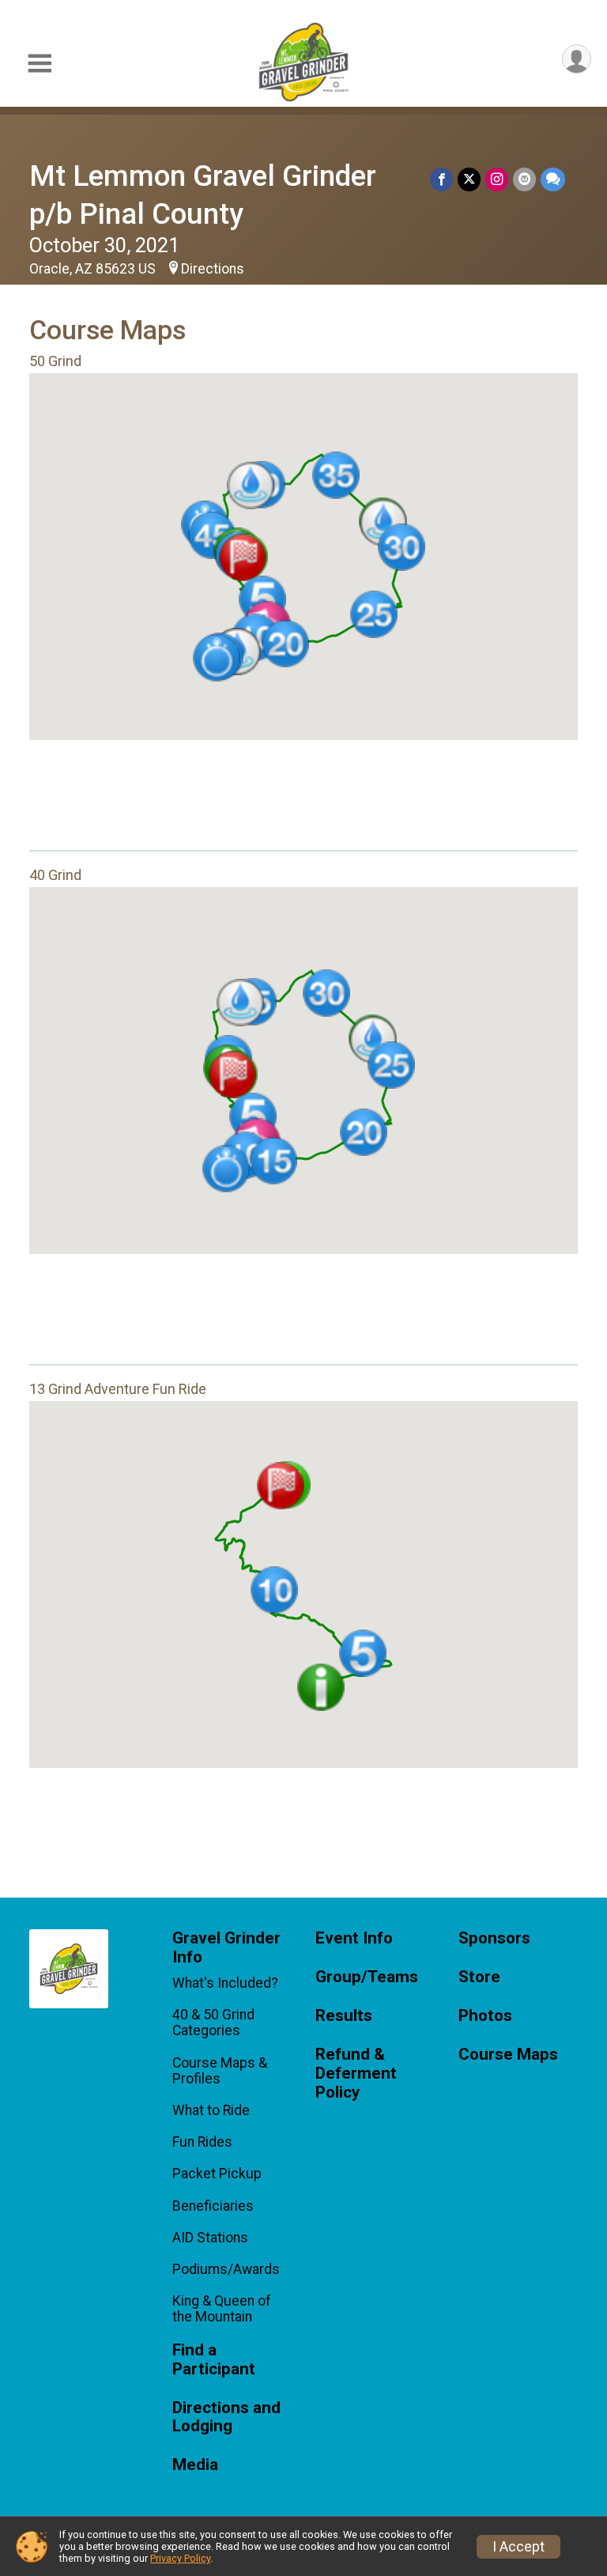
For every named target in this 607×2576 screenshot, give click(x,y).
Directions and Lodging (226, 2417)
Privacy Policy (180, 2558)
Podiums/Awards (226, 2269)
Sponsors (494, 1938)
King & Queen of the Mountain (222, 2309)
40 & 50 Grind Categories (213, 2023)
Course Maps (508, 2055)
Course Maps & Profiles (220, 2071)
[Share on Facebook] (441, 179)
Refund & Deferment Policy (356, 2074)
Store (479, 1977)
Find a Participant (214, 2360)
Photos (485, 2016)
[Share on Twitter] (469, 179)
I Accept (518, 2547)
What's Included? (225, 1983)
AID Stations (210, 2238)
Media (195, 2465)
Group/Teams (367, 1977)
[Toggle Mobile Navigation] (40, 64)
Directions (213, 269)
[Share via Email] (524, 179)
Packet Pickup (217, 2174)
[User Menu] (577, 59)
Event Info (354, 1938)
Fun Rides (202, 2142)
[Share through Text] (553, 179)
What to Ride (211, 2110)
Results (344, 2016)
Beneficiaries (213, 2206)
